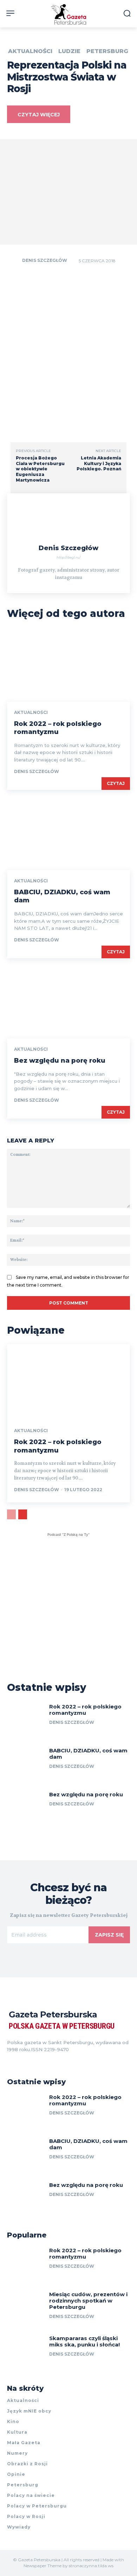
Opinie (16, 2474)
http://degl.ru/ (69, 557)
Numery (17, 2453)
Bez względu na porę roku (60, 1061)
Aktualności (30, 51)
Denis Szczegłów (45, 260)
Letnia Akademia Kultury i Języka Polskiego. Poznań (99, 463)
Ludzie (69, 51)
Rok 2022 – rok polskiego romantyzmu (58, 728)
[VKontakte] (35, 2060)
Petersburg (107, 51)
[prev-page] (11, 1514)
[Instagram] (22, 2060)
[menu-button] (10, 13)
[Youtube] (48, 2060)
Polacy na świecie (31, 2495)
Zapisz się (109, 1935)
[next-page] (23, 1514)
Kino (13, 2422)
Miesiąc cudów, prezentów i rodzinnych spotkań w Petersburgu (88, 2301)
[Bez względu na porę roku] (68, 1002)
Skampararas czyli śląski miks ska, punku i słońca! (84, 2341)
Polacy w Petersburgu (37, 2506)
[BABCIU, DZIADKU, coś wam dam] (68, 833)
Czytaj (116, 783)
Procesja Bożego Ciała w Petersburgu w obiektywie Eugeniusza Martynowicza (40, 469)
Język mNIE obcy (29, 2411)
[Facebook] (10, 2060)
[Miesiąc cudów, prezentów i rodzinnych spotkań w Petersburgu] (25, 2308)
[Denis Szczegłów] (14, 260)
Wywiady (19, 2527)
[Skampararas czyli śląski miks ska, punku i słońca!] (25, 2352)
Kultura (17, 2432)
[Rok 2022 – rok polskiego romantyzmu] (68, 665)
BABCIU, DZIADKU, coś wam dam (88, 1754)
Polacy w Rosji (26, 2516)
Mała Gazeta (24, 2443)
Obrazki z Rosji (27, 2464)
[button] (127, 13)
